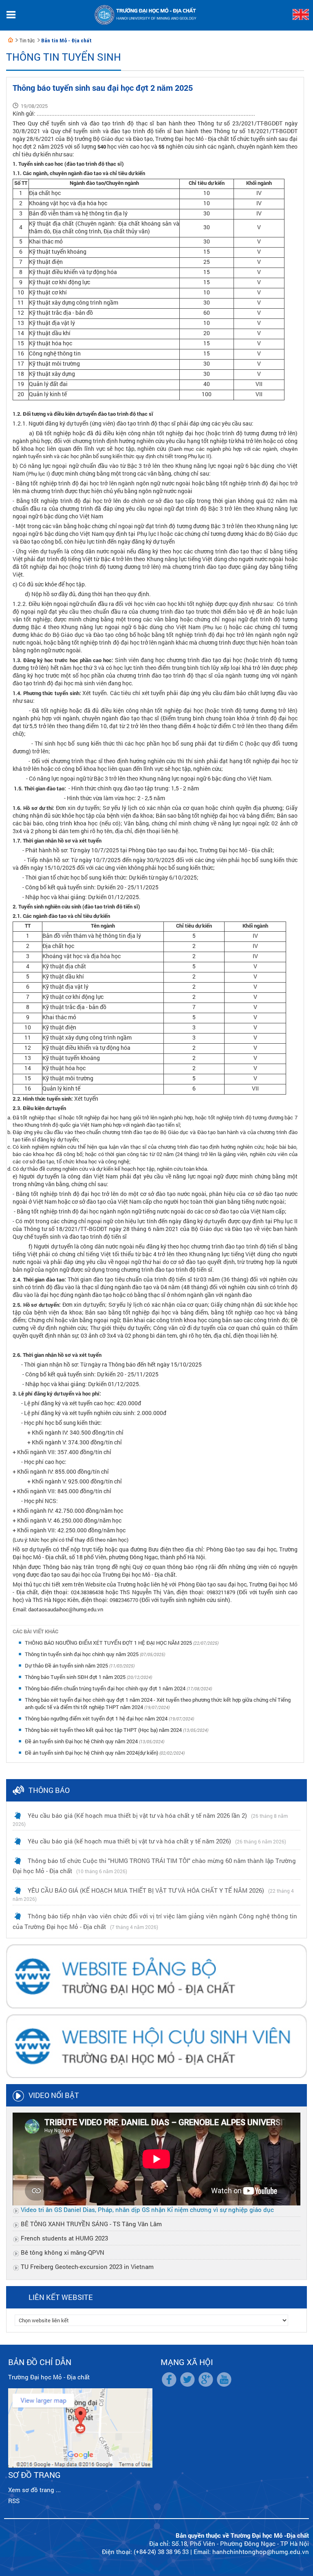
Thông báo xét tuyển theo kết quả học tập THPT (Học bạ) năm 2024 (104, 1730)
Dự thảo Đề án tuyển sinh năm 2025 (67, 1665)
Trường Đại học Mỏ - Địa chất (49, 2377)
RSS (14, 2501)
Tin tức (27, 41)
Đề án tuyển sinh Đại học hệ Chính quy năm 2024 (82, 1741)
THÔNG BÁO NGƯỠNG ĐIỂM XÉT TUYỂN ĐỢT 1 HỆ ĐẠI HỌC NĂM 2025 (109, 1643)
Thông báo (49, 1790)
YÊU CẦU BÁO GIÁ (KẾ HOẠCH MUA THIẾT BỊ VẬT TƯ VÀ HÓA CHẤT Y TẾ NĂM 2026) (146, 1890)
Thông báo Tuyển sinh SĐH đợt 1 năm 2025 (76, 1677)
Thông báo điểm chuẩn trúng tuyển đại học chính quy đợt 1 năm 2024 (106, 1688)
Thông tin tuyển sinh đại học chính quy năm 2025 (82, 1654)
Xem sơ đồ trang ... (34, 2490)
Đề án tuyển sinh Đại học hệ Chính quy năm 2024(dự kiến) (92, 1753)
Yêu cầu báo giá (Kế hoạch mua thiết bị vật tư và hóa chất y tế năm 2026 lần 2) (137, 1815)
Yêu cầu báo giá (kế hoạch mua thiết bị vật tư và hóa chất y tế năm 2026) (129, 1841)
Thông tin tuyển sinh (64, 57)
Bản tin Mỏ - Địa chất (66, 41)
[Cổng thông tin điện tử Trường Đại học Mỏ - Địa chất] (11, 40)
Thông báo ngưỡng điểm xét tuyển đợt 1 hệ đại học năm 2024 (97, 1718)
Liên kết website (61, 2297)
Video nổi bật (54, 2095)
